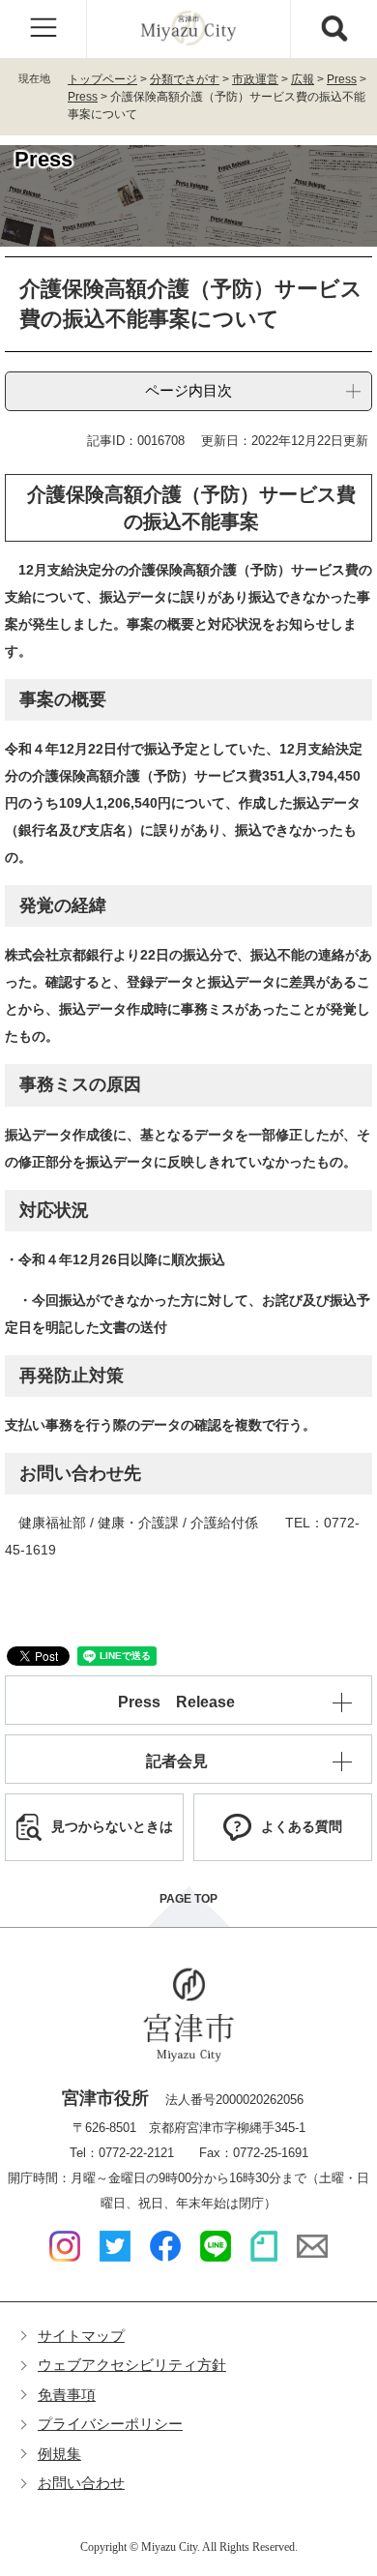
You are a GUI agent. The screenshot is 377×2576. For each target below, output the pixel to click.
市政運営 (255, 79)
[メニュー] (43, 29)
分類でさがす (185, 79)
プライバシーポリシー (110, 2424)
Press (342, 79)
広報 (303, 79)
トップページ (102, 79)
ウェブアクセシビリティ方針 (132, 2365)
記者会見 (177, 1761)
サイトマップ (81, 2336)
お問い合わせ (81, 2483)
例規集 (59, 2454)
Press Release (176, 1702)
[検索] (333, 29)
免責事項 (67, 2395)
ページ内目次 (188, 390)
